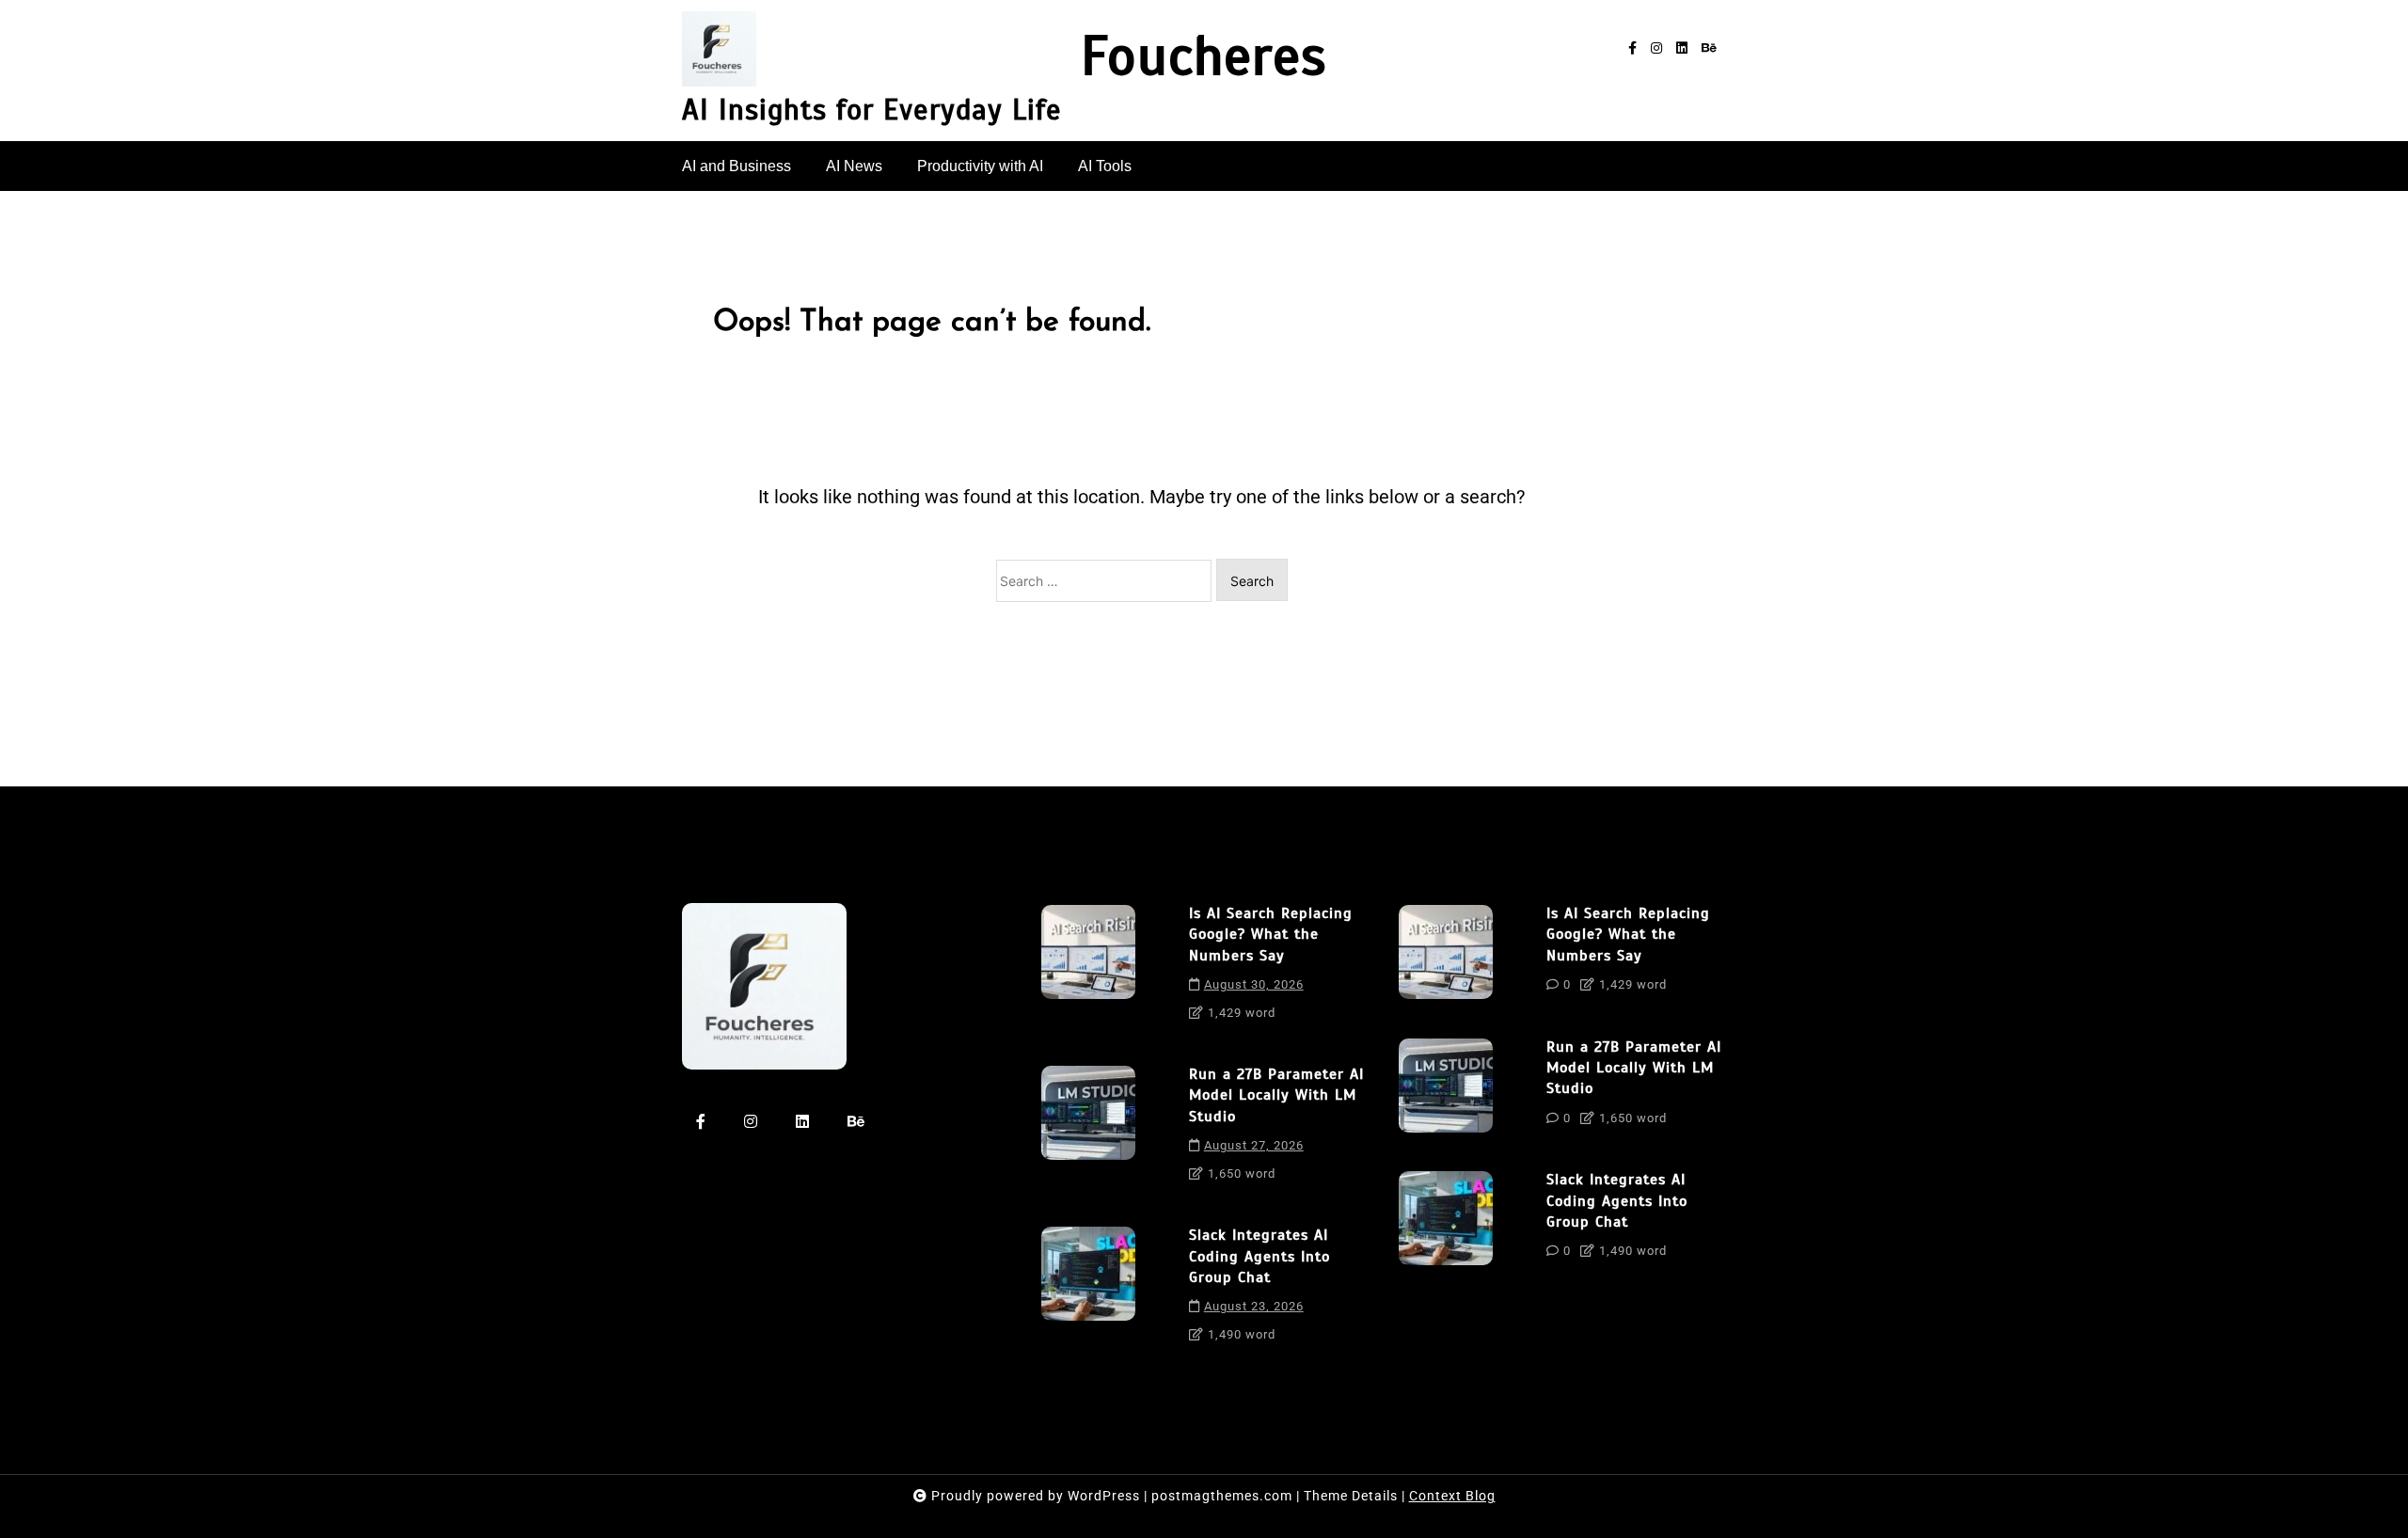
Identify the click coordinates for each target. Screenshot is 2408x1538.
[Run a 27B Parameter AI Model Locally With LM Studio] (1088, 1130)
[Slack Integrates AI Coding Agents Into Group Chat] (1088, 1291)
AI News (854, 166)
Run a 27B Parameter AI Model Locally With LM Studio (1276, 1095)
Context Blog (1452, 1496)
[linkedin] (1682, 48)
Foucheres (1204, 57)
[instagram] (1656, 48)
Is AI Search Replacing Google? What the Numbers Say (1271, 935)
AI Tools (1105, 166)
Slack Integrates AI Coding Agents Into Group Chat (1259, 1256)
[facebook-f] (1632, 48)
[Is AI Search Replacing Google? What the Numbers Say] (1088, 969)
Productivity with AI (980, 166)
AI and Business (737, 166)
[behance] (1709, 48)
